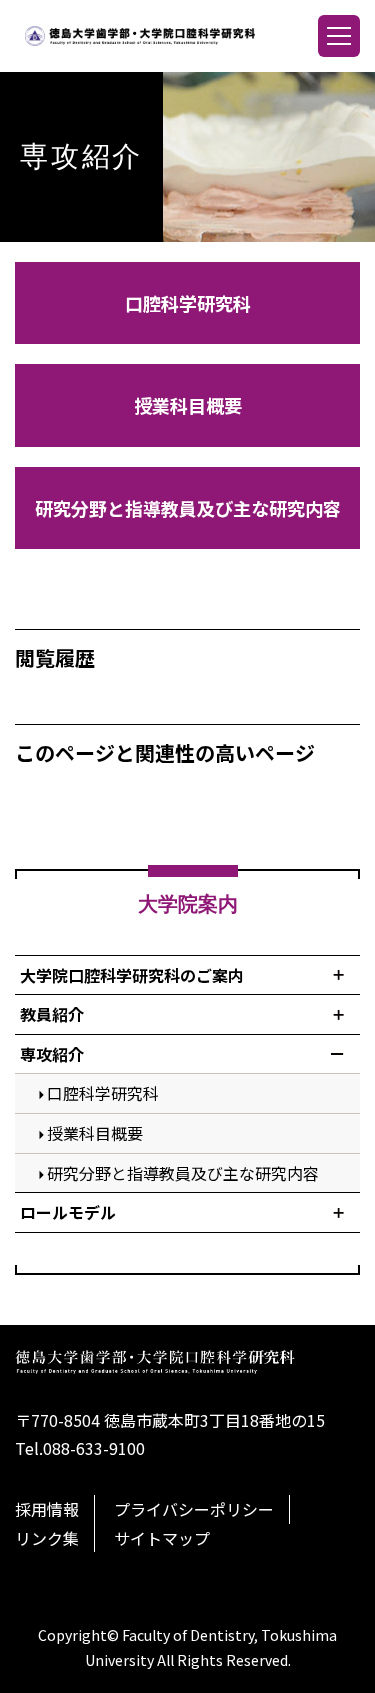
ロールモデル (68, 1212)
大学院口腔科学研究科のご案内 (132, 975)
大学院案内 (188, 904)
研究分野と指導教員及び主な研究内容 (188, 508)
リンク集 (47, 1538)
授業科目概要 (188, 405)
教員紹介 (52, 1014)
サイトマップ (162, 1538)
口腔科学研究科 (188, 303)
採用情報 (47, 1509)
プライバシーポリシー (194, 1509)
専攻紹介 (52, 1054)
